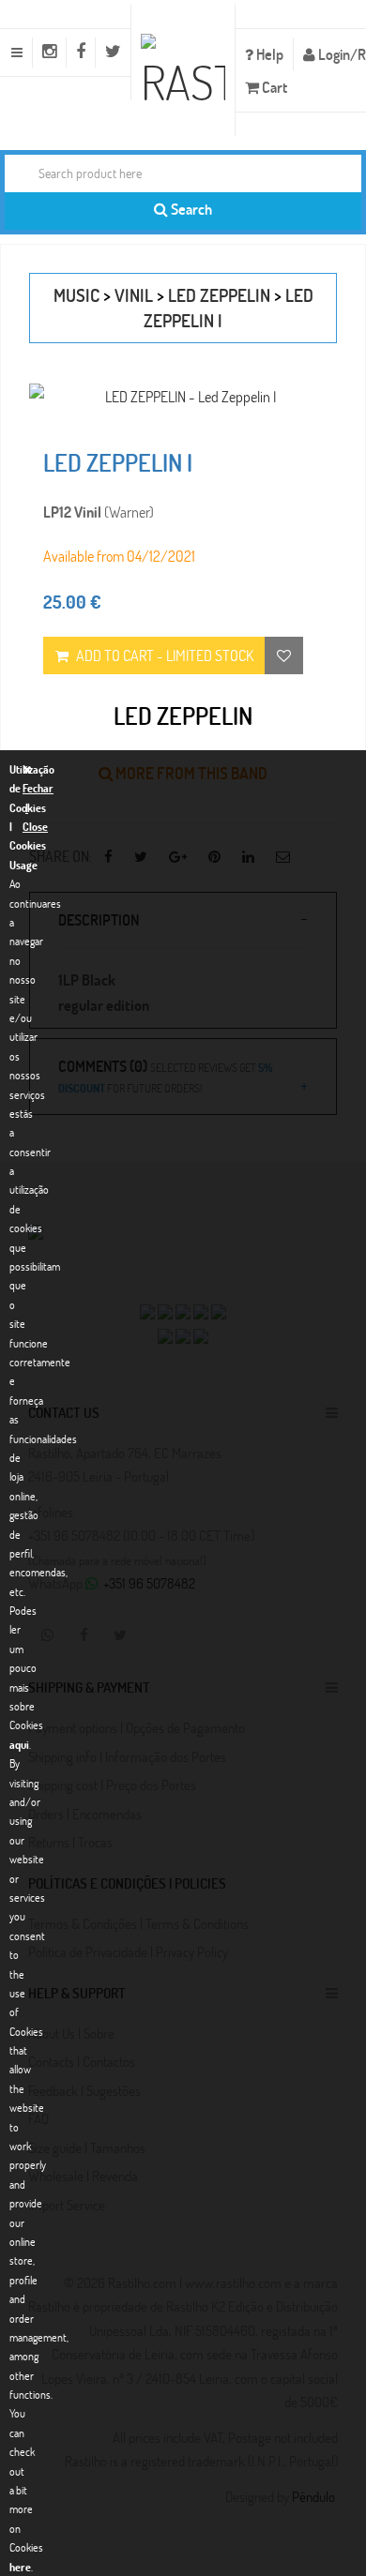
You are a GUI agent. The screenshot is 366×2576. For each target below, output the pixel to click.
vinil (134, 295)
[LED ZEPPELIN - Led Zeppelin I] (183, 396)
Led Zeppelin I (118, 462)
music (76, 295)
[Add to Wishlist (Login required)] (284, 655)
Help (268, 54)
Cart (273, 87)
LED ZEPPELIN (219, 295)
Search (190, 209)
